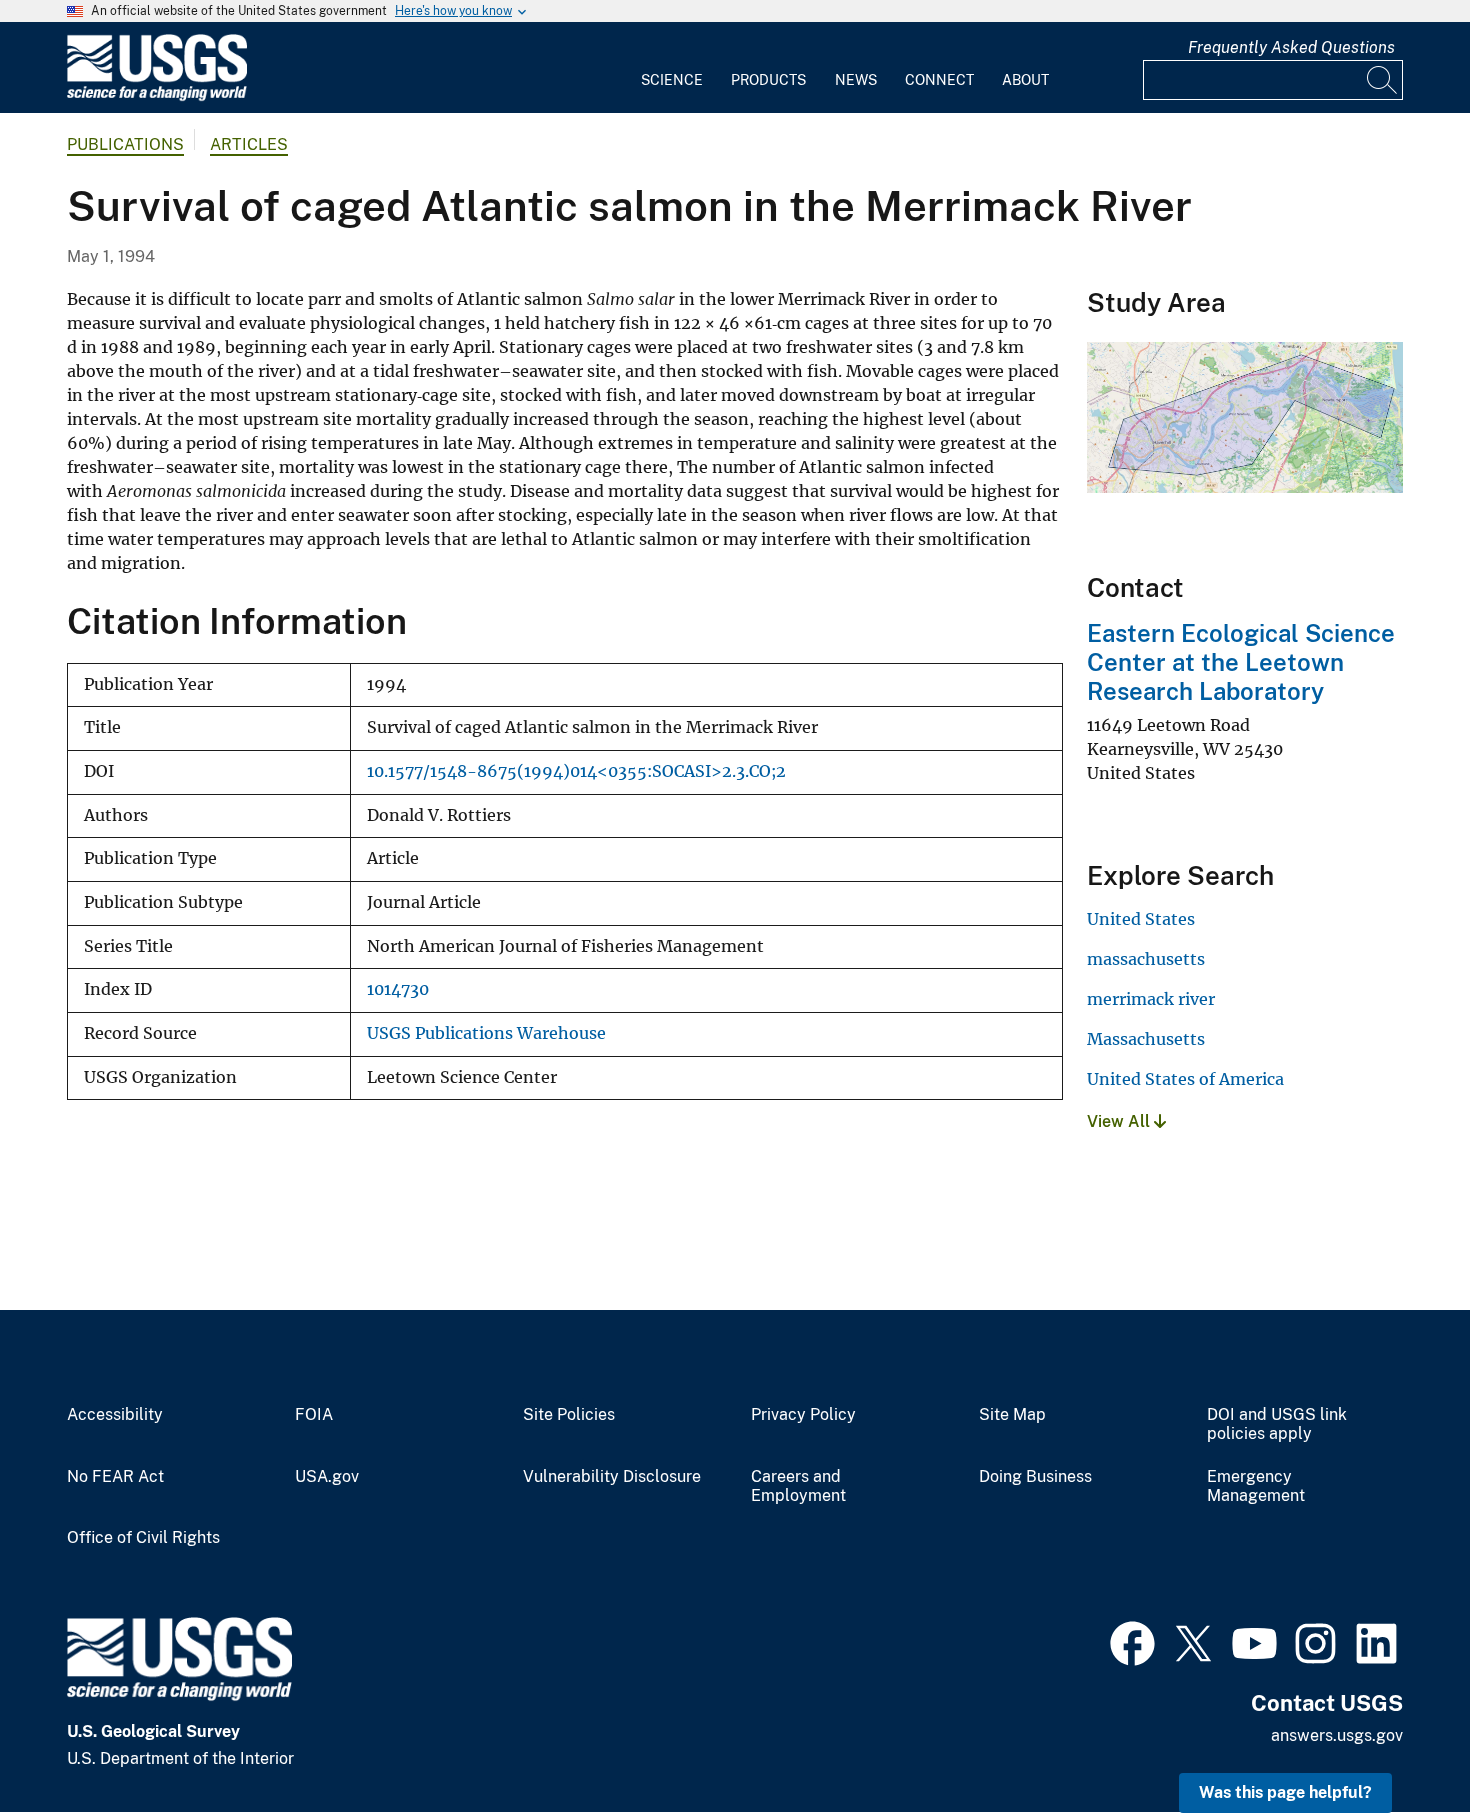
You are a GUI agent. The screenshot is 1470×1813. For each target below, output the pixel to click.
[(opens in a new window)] (1132, 1641)
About (1025, 80)
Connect (939, 80)
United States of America (1185, 1079)
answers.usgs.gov (1337, 1735)
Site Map (1012, 1415)
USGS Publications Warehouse (486, 1033)
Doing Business (1035, 1477)
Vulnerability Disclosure (612, 1477)
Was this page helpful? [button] (1285, 1792)
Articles (249, 144)
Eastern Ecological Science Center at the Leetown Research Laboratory (1241, 662)
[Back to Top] (1397, 1740)
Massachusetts (1146, 1039)
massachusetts (1146, 959)
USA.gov (327, 1477)
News (856, 80)
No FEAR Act (115, 1477)
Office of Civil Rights (143, 1538)
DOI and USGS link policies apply (1277, 1424)
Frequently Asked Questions (1291, 47)
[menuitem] (672, 68)
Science (672, 80)
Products (768, 80)
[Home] (157, 96)
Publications (125, 144)
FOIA (314, 1415)
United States (1141, 919)
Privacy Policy (803, 1415)
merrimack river (1151, 999)
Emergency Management (1256, 1486)
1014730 (398, 989)
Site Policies (569, 1415)
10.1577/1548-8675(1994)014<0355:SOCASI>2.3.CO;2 (576, 771)
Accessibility (115, 1415)
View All (1120, 1121)
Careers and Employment (798, 1486)
